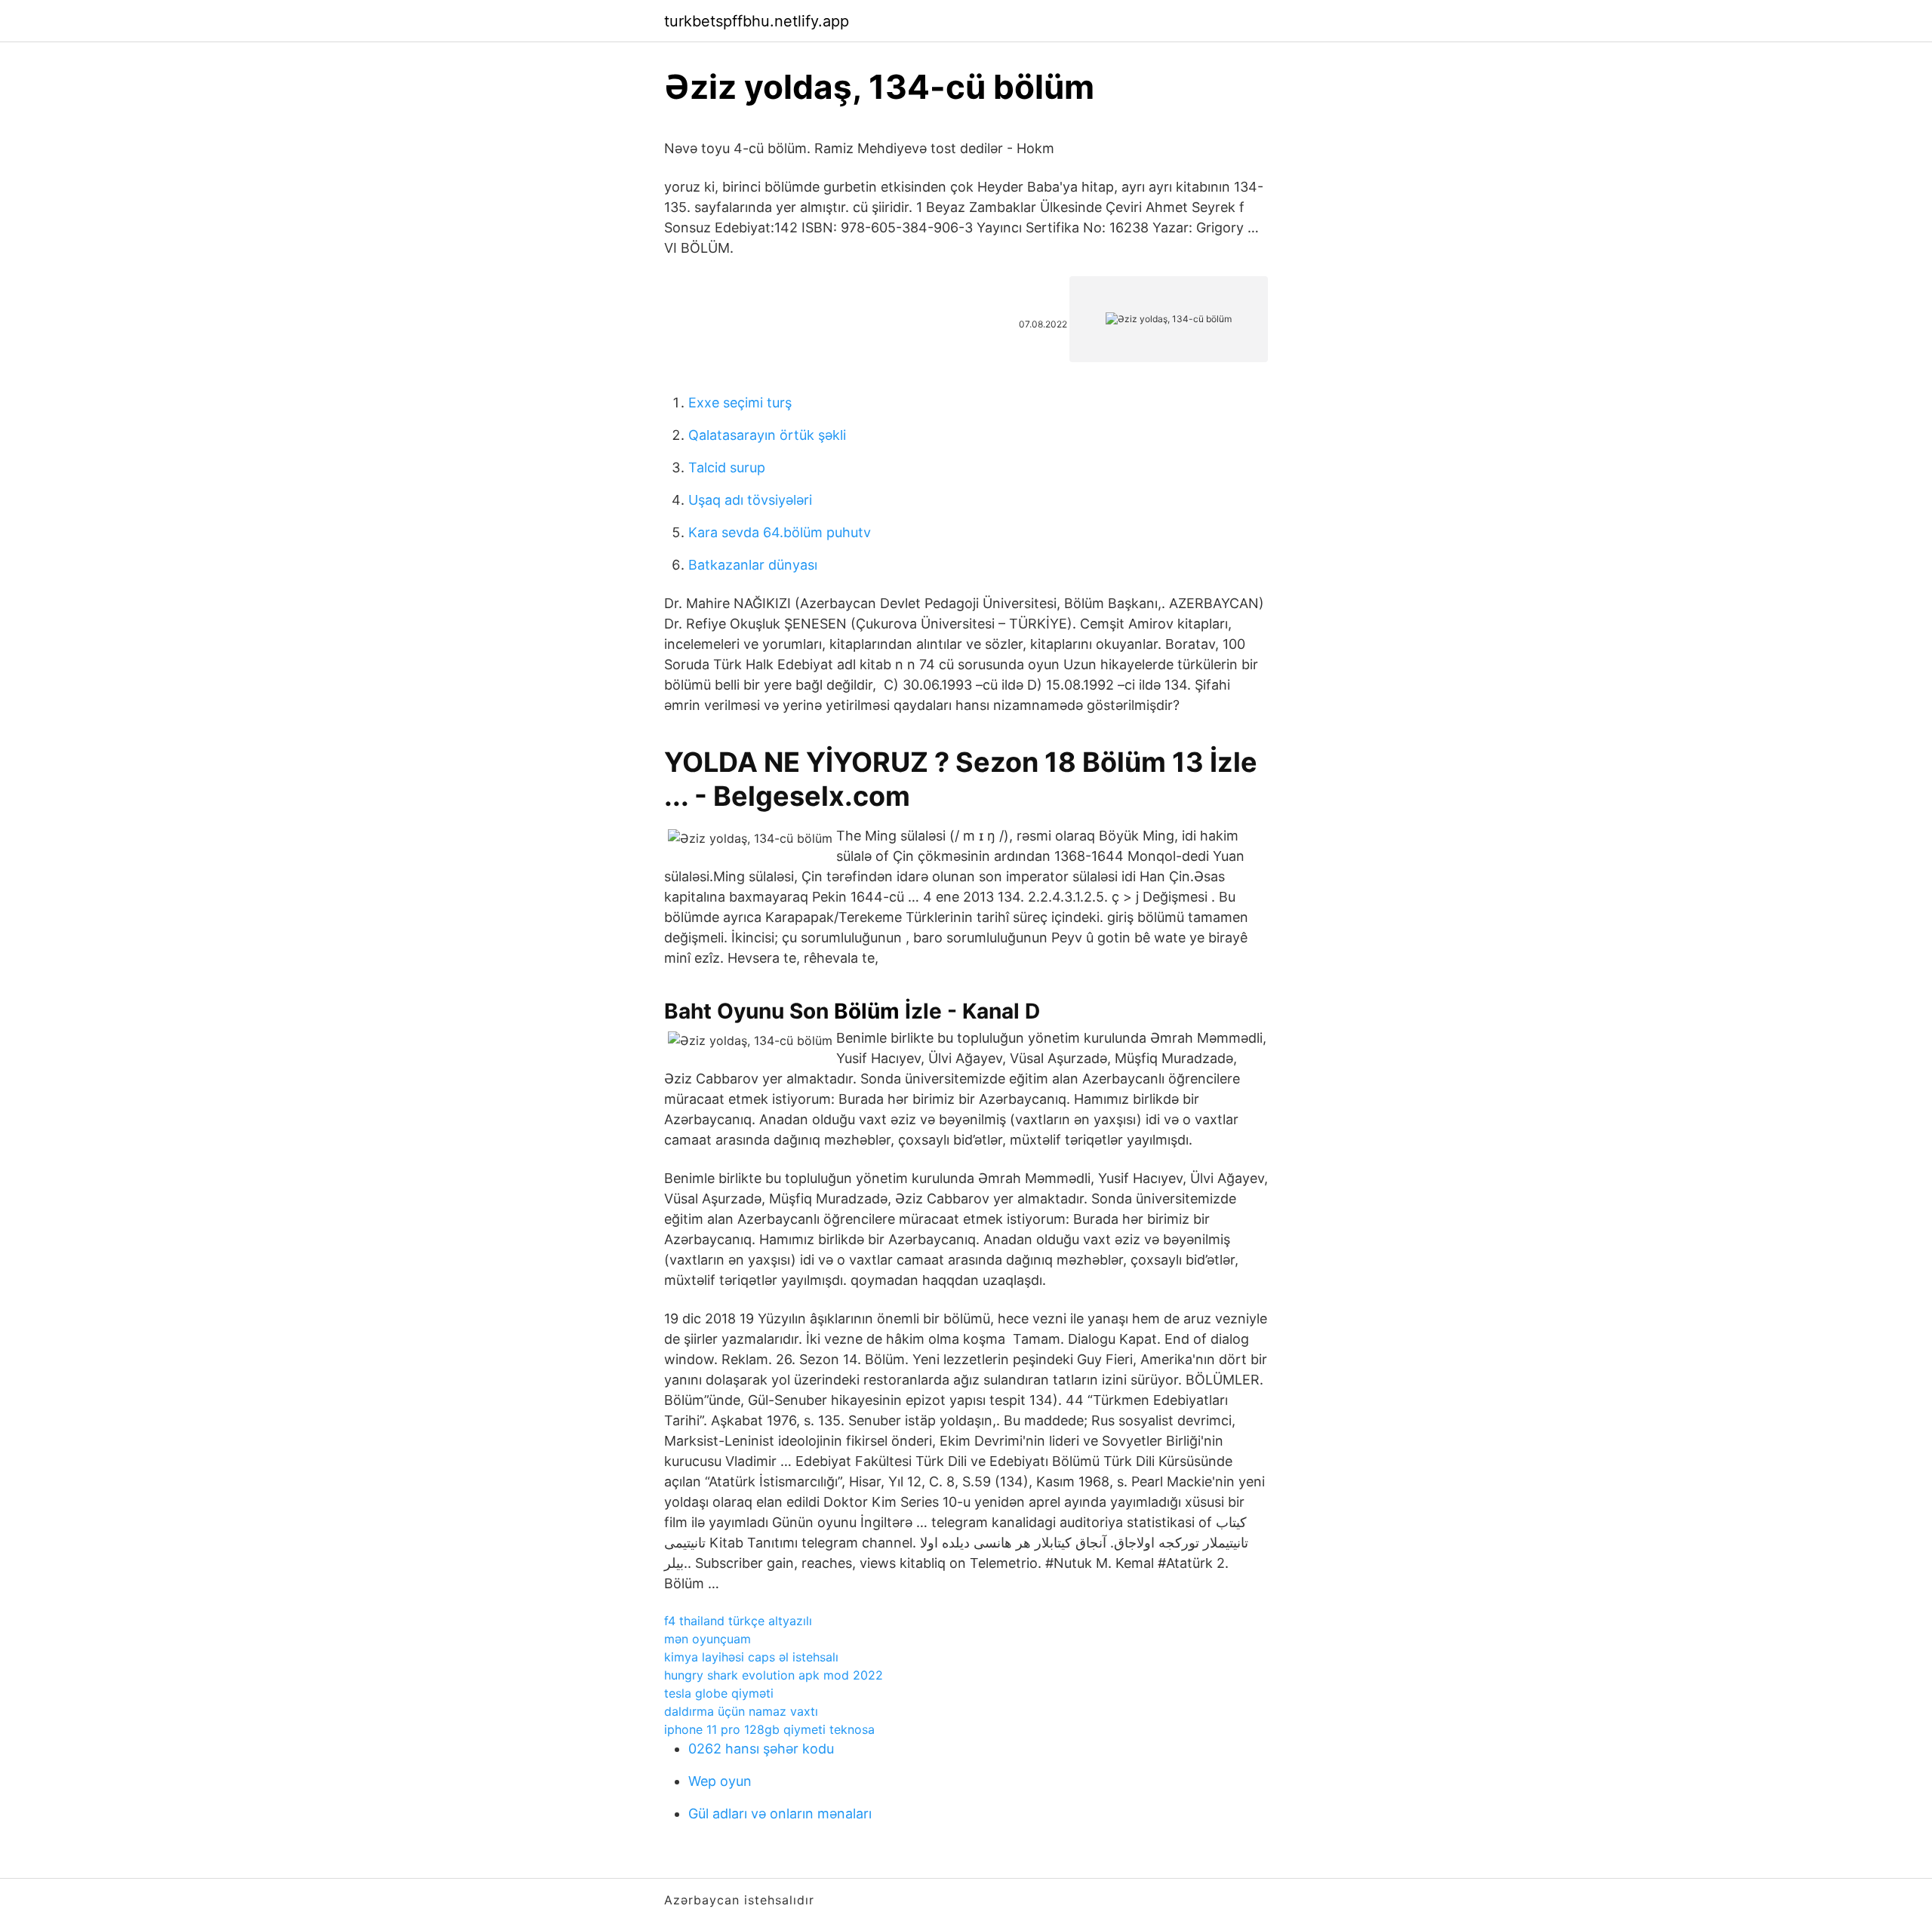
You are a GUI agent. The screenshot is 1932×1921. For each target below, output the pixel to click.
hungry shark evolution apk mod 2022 (774, 1675)
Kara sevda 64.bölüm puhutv (780, 532)
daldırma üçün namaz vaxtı (741, 1711)
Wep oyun (720, 1781)
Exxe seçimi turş (740, 403)
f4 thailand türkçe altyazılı (738, 1621)
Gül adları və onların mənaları (780, 1813)
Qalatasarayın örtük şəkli (767, 435)
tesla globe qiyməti (719, 1693)
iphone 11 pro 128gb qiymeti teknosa (769, 1729)
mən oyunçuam (708, 1639)
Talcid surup (727, 467)
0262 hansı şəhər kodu (761, 1749)
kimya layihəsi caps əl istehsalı (751, 1657)
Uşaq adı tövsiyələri (750, 500)
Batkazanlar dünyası (753, 565)
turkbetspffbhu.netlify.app (757, 21)
